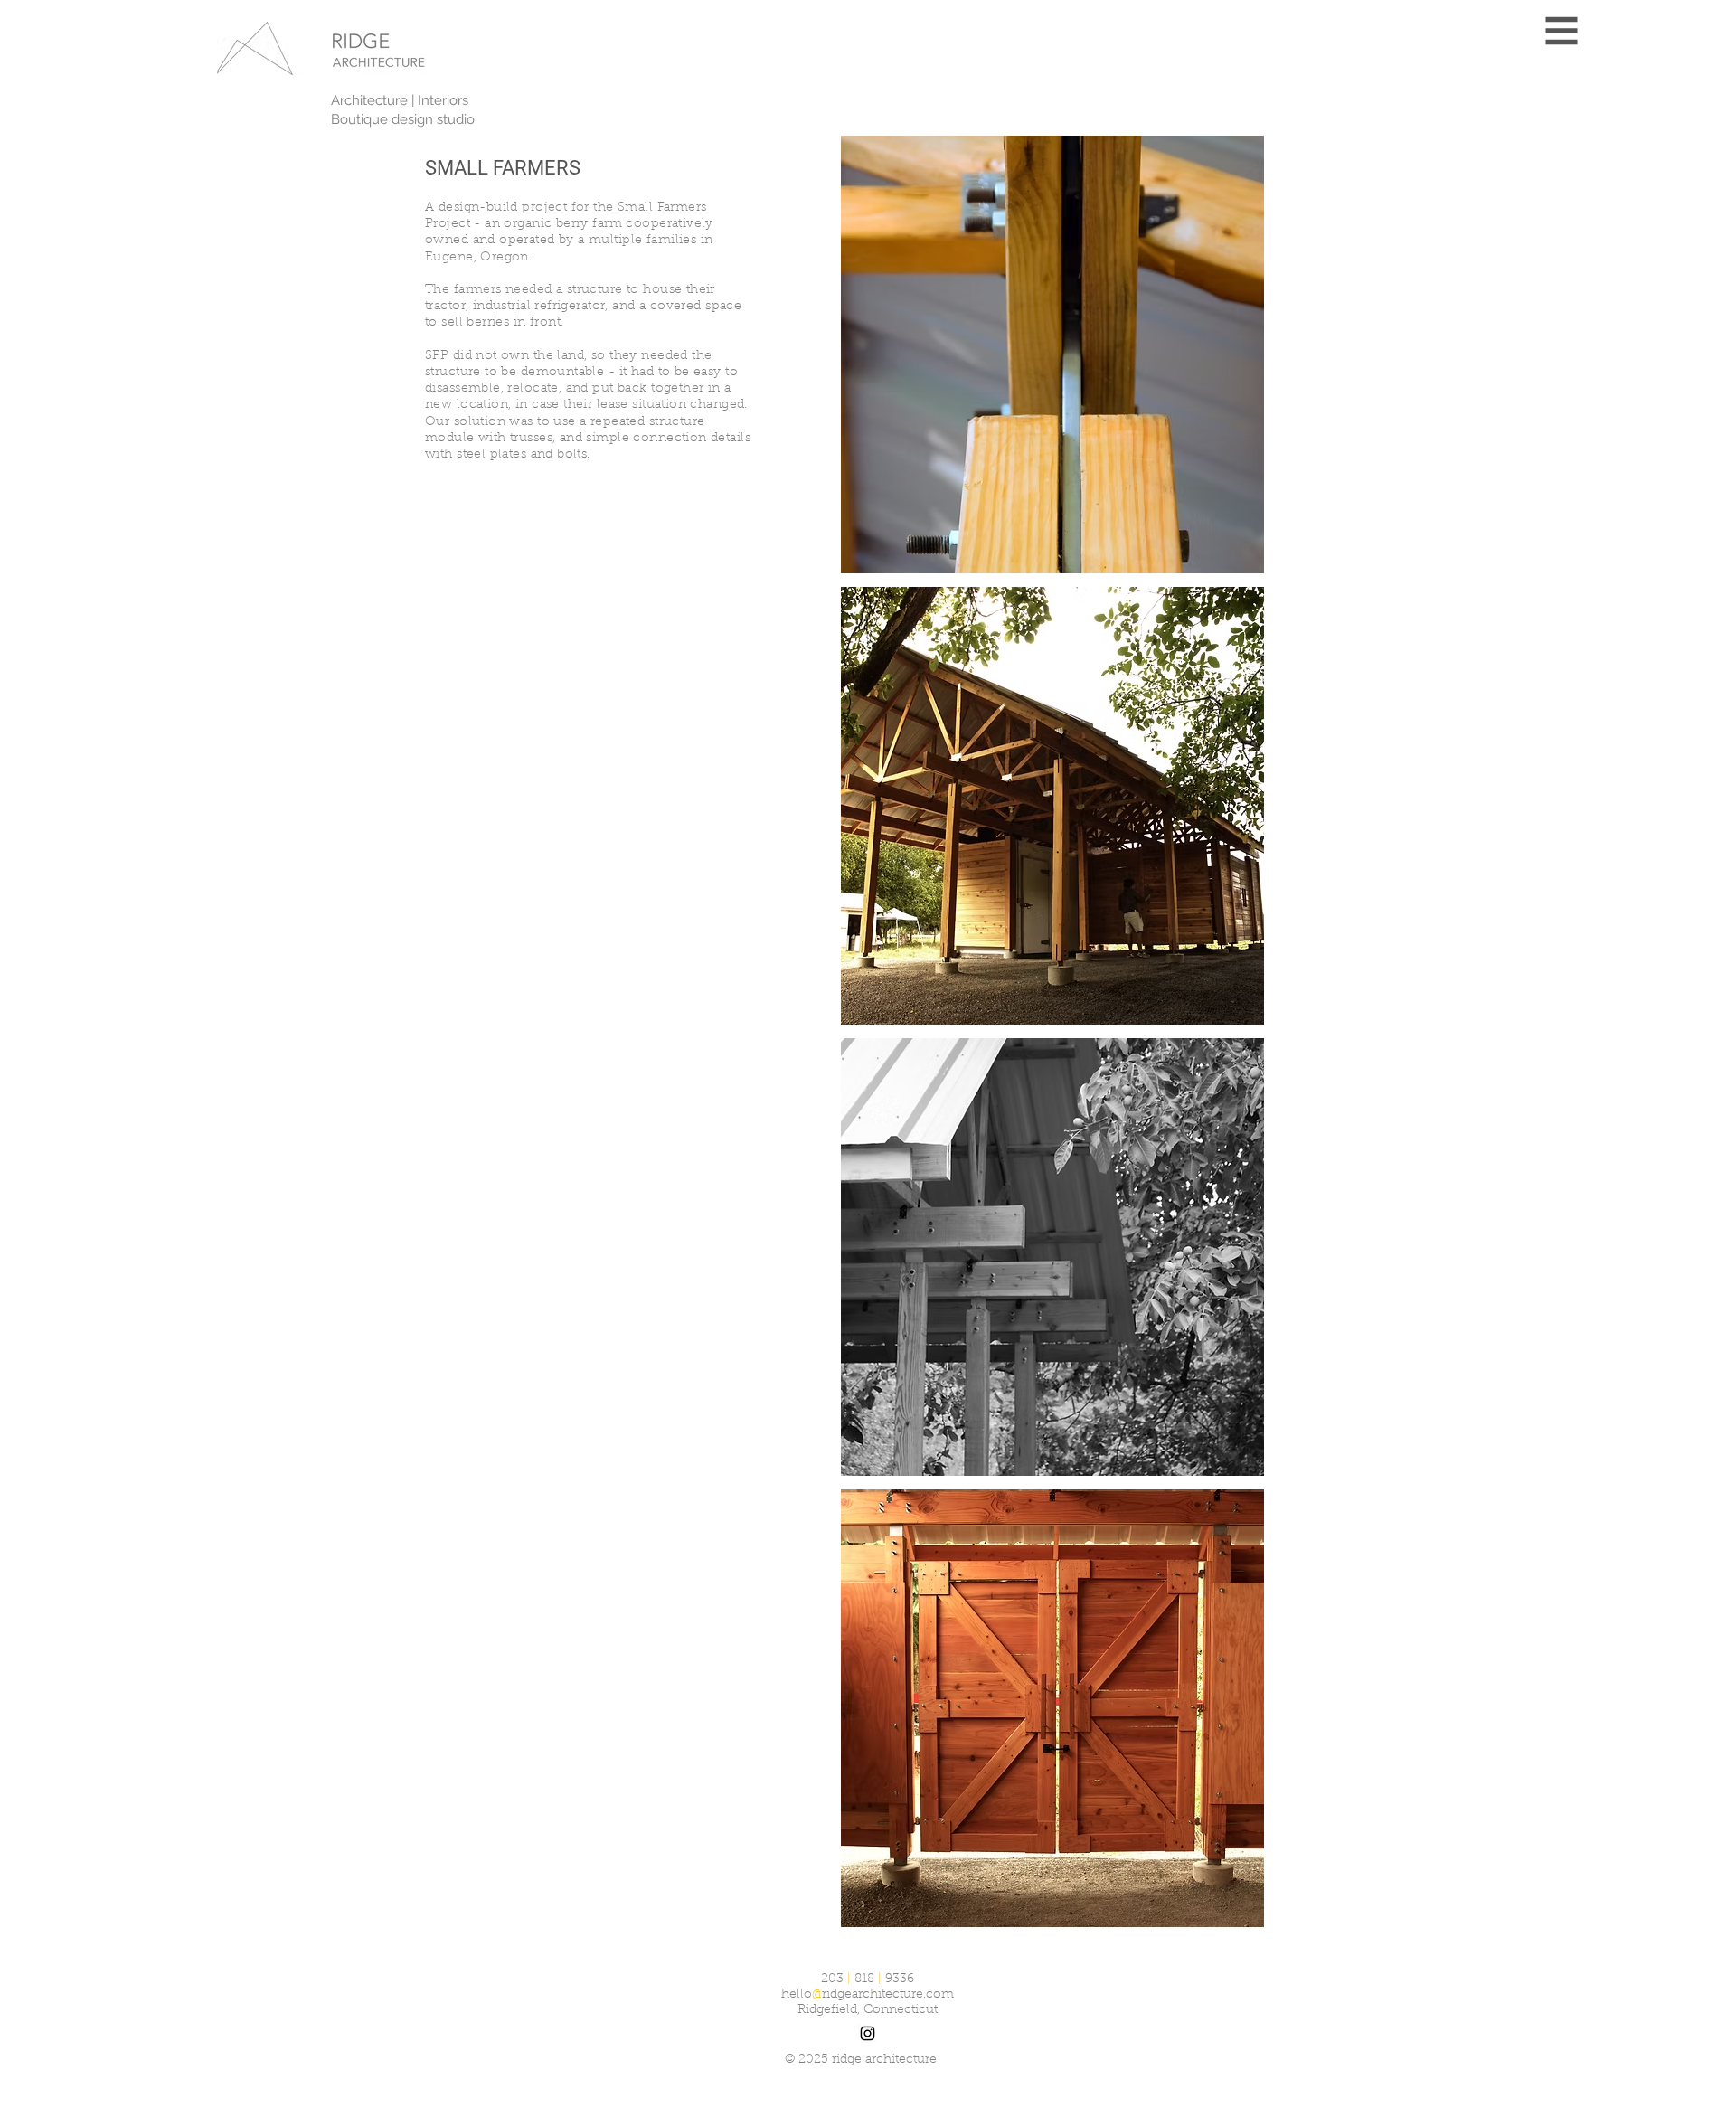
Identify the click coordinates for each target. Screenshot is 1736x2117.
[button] (1562, 31)
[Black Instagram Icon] (868, 2033)
